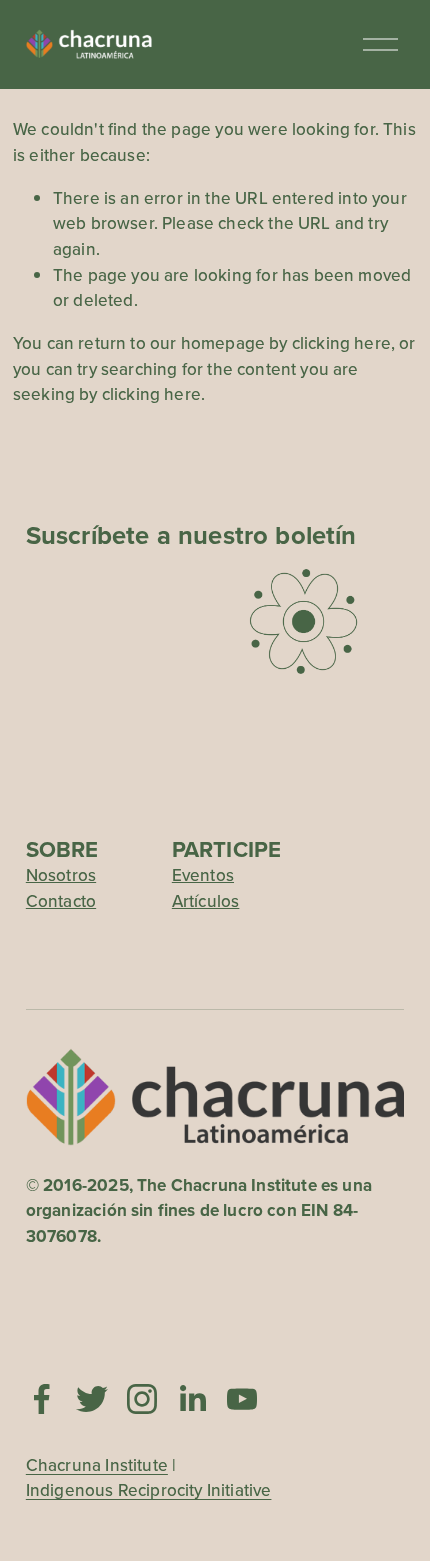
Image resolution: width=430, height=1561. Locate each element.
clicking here (341, 343)
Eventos (203, 875)
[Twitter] (92, 1399)
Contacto (61, 901)
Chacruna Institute (97, 1465)
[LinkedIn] (192, 1399)
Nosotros (61, 875)
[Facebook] (42, 1399)
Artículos (206, 901)
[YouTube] (242, 1399)
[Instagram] (142, 1399)
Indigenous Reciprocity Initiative (149, 1490)
